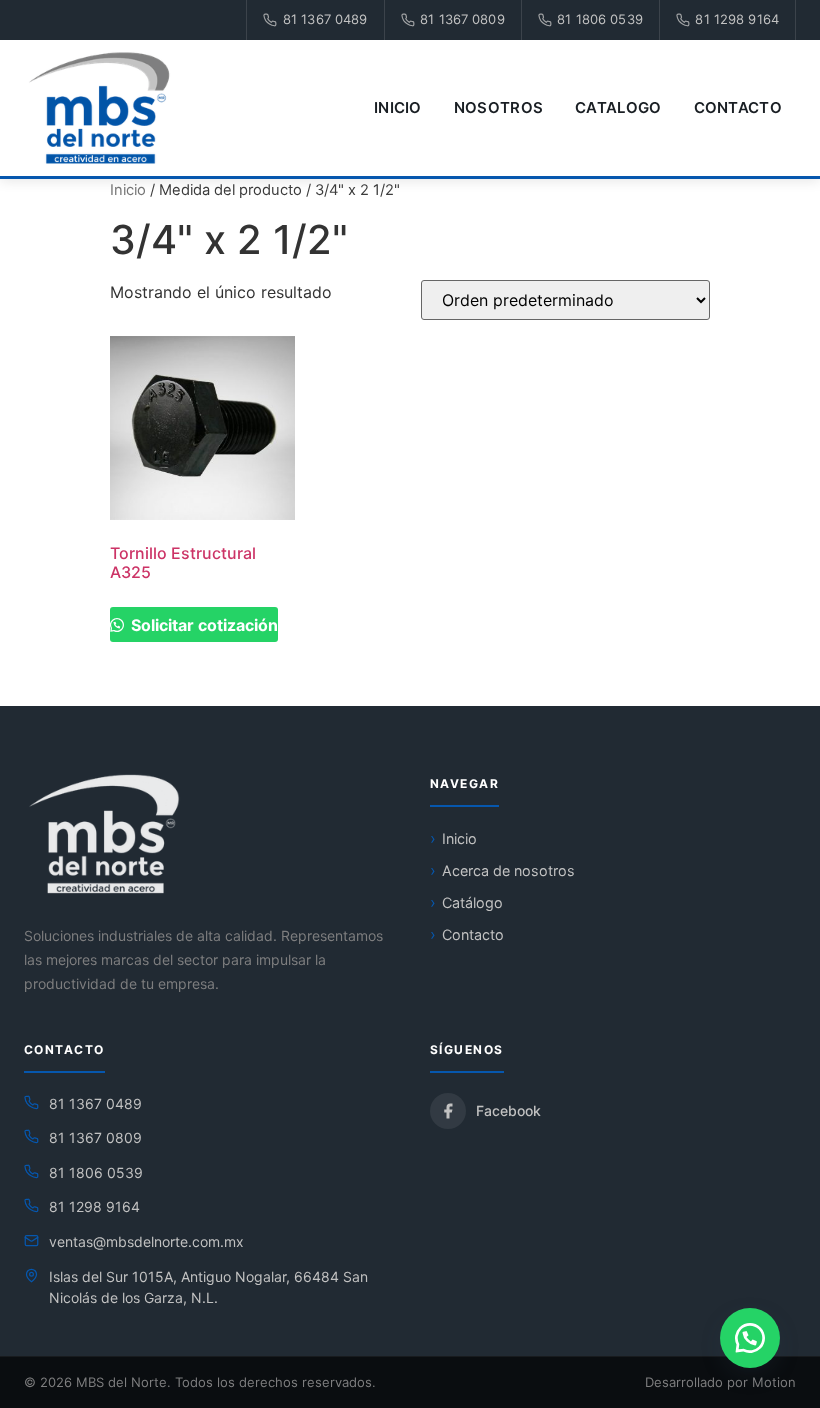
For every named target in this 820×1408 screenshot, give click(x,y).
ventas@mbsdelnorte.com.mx (146, 1241)
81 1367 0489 (325, 19)
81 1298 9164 (737, 19)
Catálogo (472, 902)
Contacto (738, 107)
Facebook (508, 1110)
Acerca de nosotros (508, 870)
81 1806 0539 (600, 19)
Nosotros (498, 107)
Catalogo (618, 107)
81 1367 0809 (462, 19)
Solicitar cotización (202, 625)
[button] (750, 1338)
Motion (774, 1382)
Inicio (398, 107)
